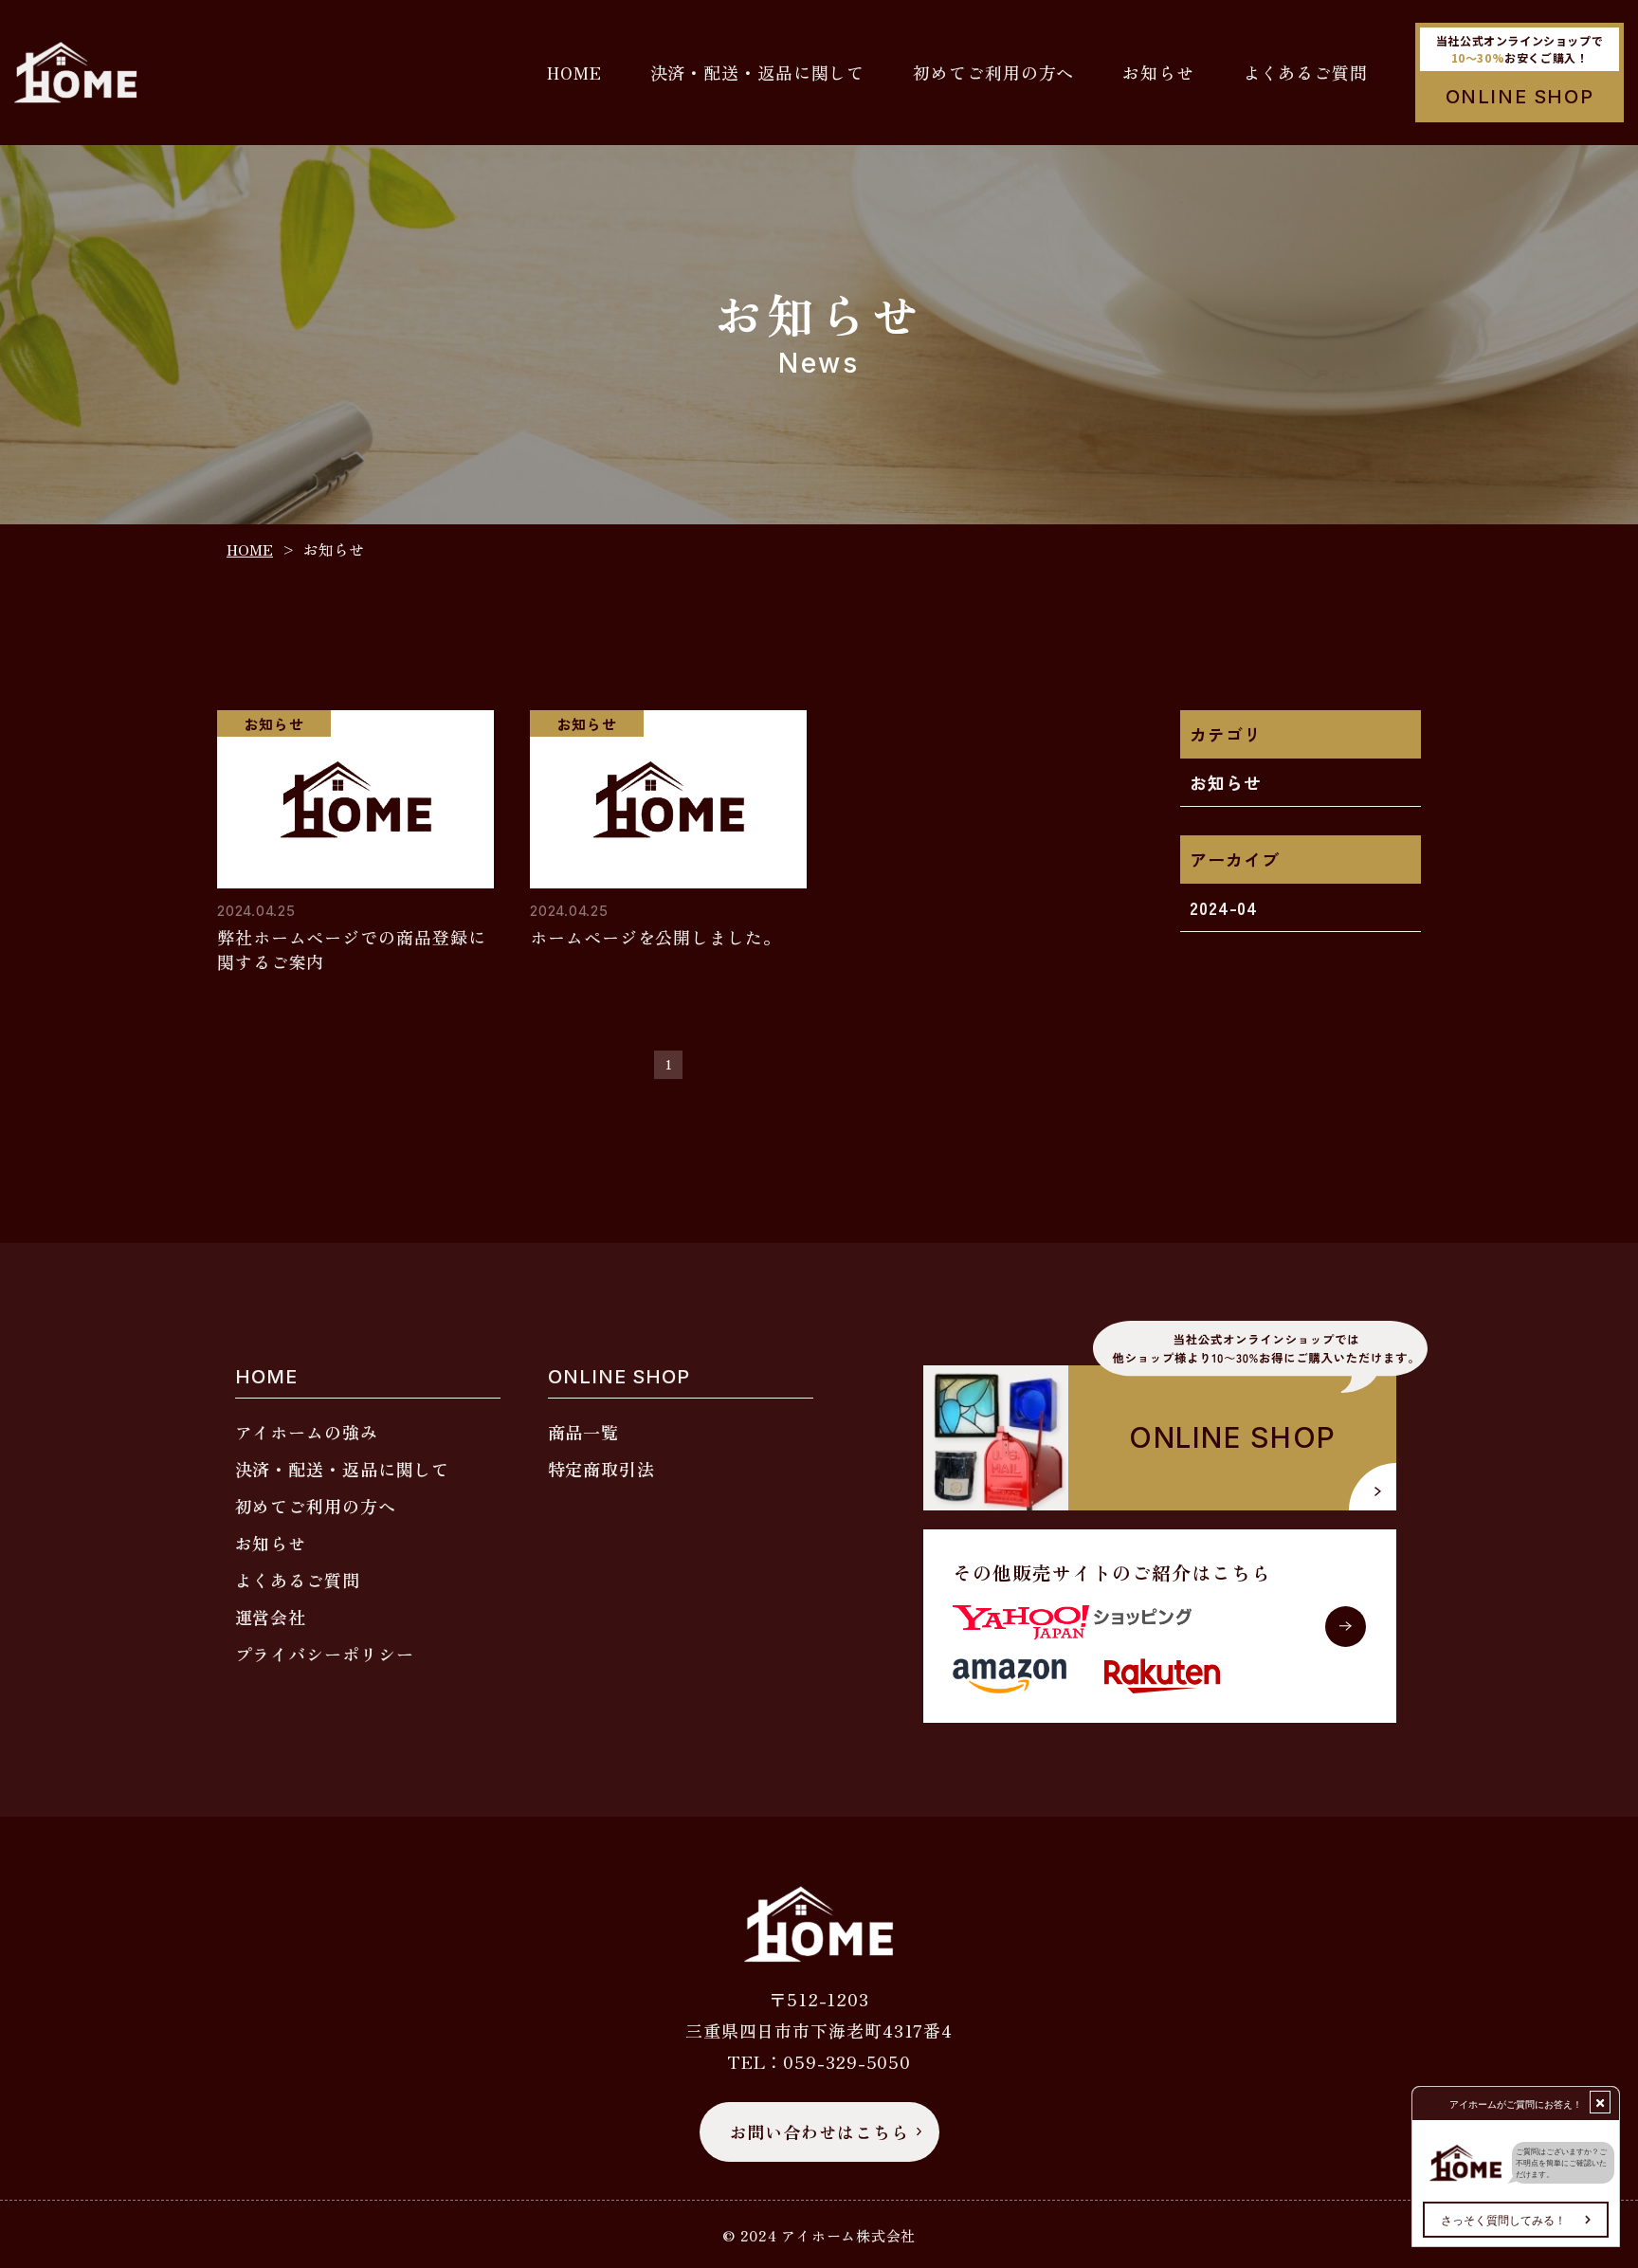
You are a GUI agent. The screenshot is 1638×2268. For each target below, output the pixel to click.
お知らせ (1226, 782)
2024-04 (1224, 907)
